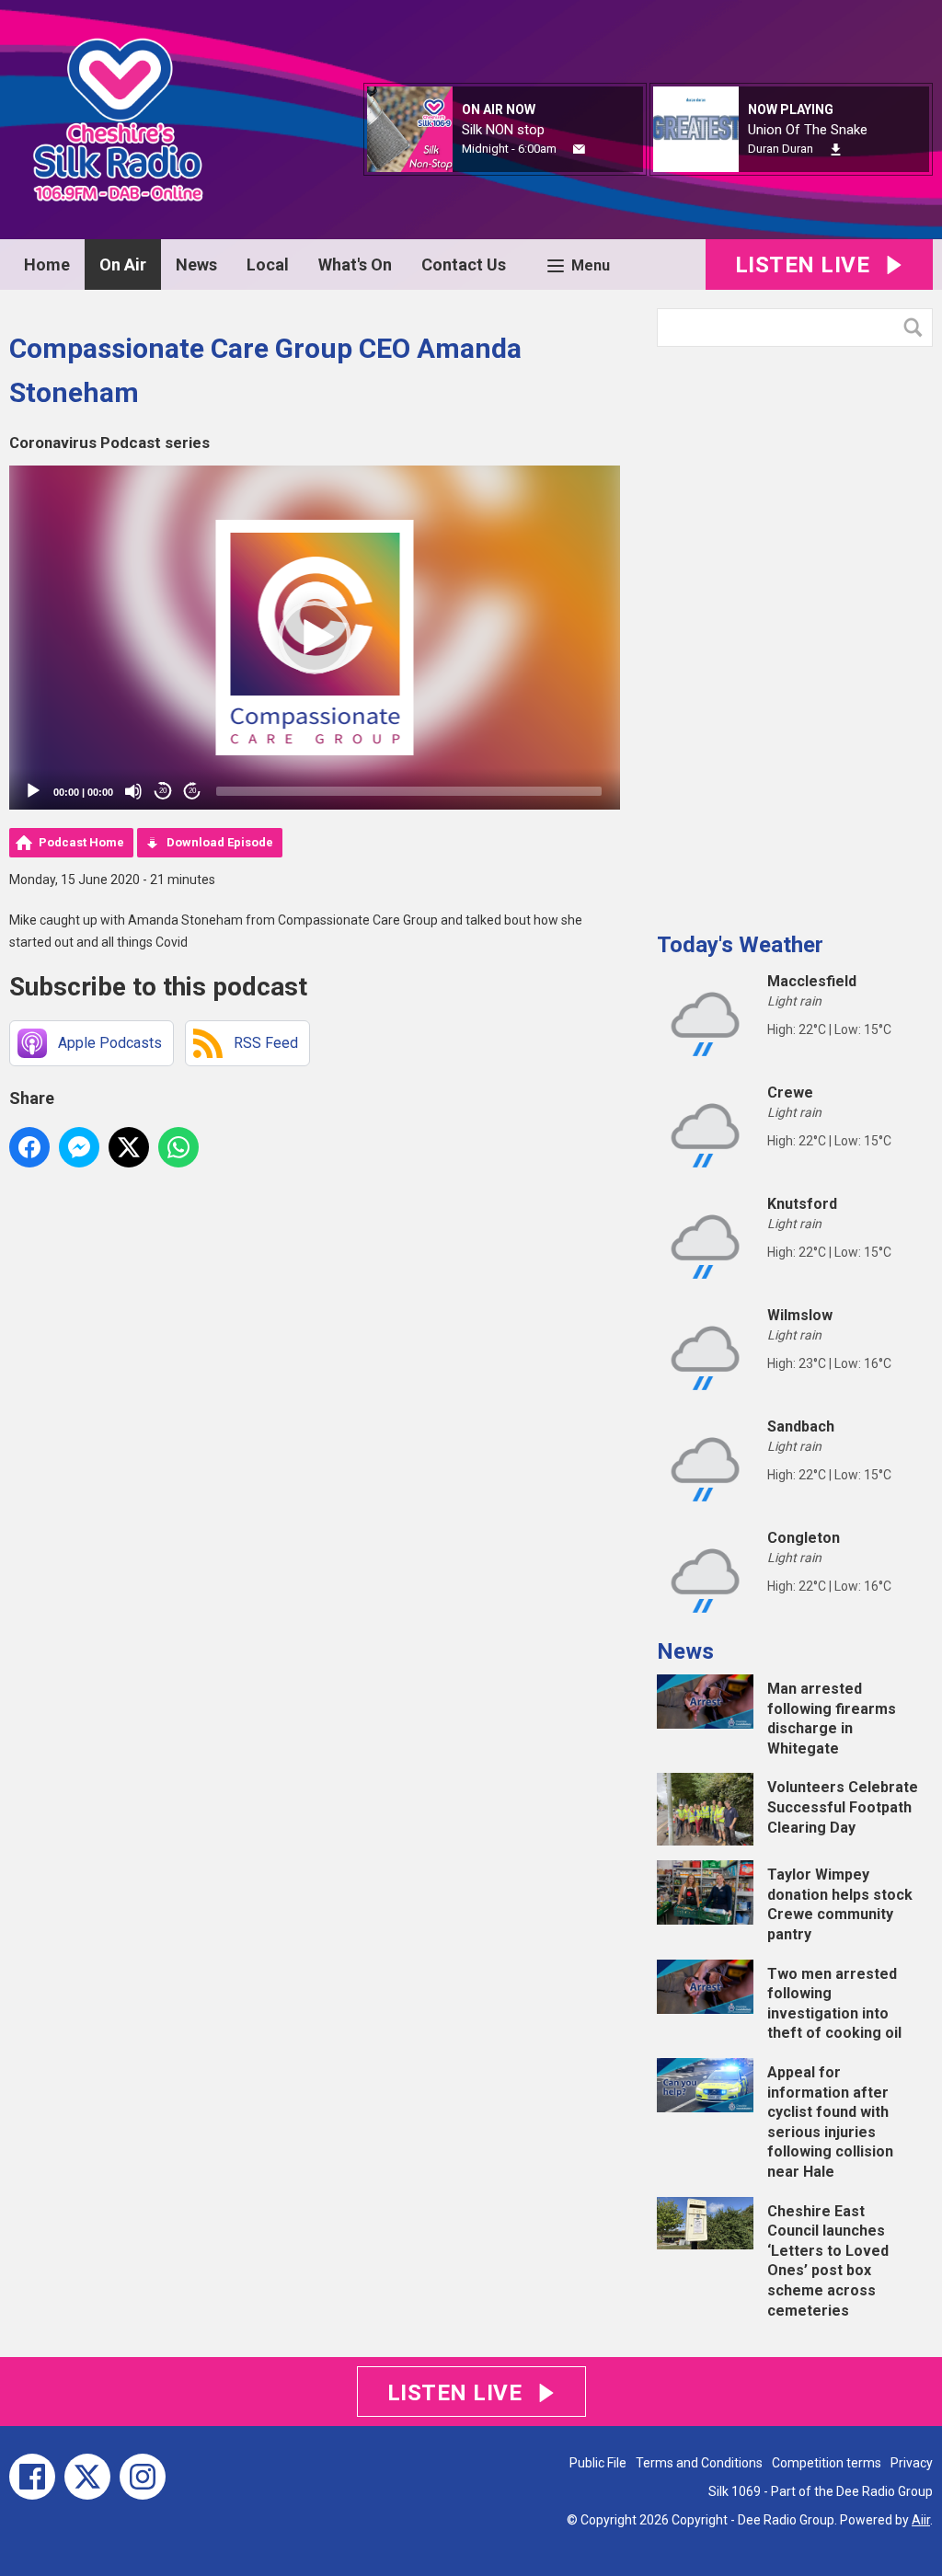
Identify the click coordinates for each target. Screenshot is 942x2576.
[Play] (33, 791)
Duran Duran (781, 149)
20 (163, 791)
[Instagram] (143, 2477)
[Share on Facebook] (29, 1147)
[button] (315, 638)
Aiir (921, 2520)
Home (47, 264)
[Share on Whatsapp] (178, 1147)
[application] (315, 638)
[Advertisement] (795, 632)
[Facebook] (32, 2477)
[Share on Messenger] (79, 1147)
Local (268, 264)
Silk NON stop (503, 130)
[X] (87, 2477)
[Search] (917, 328)
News (196, 264)
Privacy (912, 2463)
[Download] (836, 149)
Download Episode (220, 842)
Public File (598, 2463)
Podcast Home (81, 842)
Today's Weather (740, 945)
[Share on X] (129, 1147)
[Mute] (133, 791)
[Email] (579, 149)
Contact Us (464, 264)
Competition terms (827, 2463)
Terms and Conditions (699, 2463)
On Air (123, 264)
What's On (355, 264)
